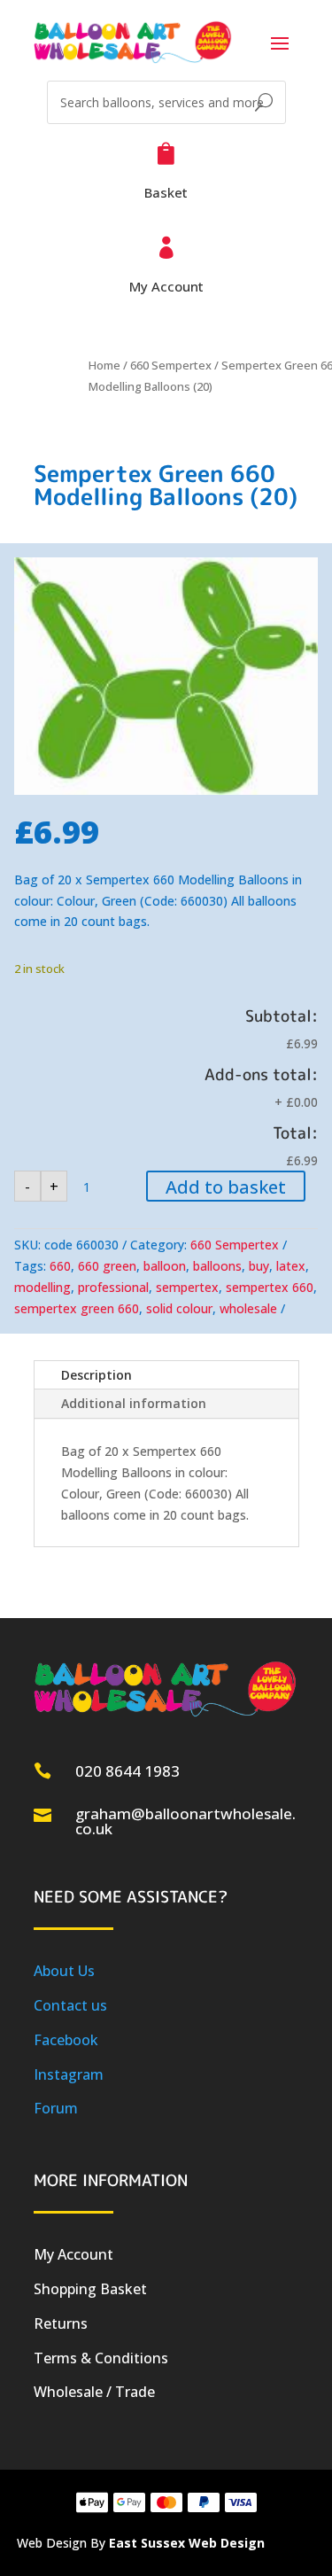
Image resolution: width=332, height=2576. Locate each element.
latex (291, 1266)
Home (104, 365)
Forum (56, 2108)
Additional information (134, 1403)
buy (259, 1266)
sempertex (187, 1287)
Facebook (66, 2040)
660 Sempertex (171, 365)
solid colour (179, 1308)
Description (97, 1375)
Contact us (70, 2005)
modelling (42, 1287)
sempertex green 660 (77, 1308)
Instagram (69, 2074)
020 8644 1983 (127, 1771)
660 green (107, 1266)
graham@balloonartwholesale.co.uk (185, 1821)
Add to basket (226, 1187)
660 (60, 1266)
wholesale (248, 1308)
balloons (217, 1266)
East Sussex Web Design (187, 2543)
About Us (64, 1971)
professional (113, 1287)
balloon (165, 1266)
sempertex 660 (270, 1287)
